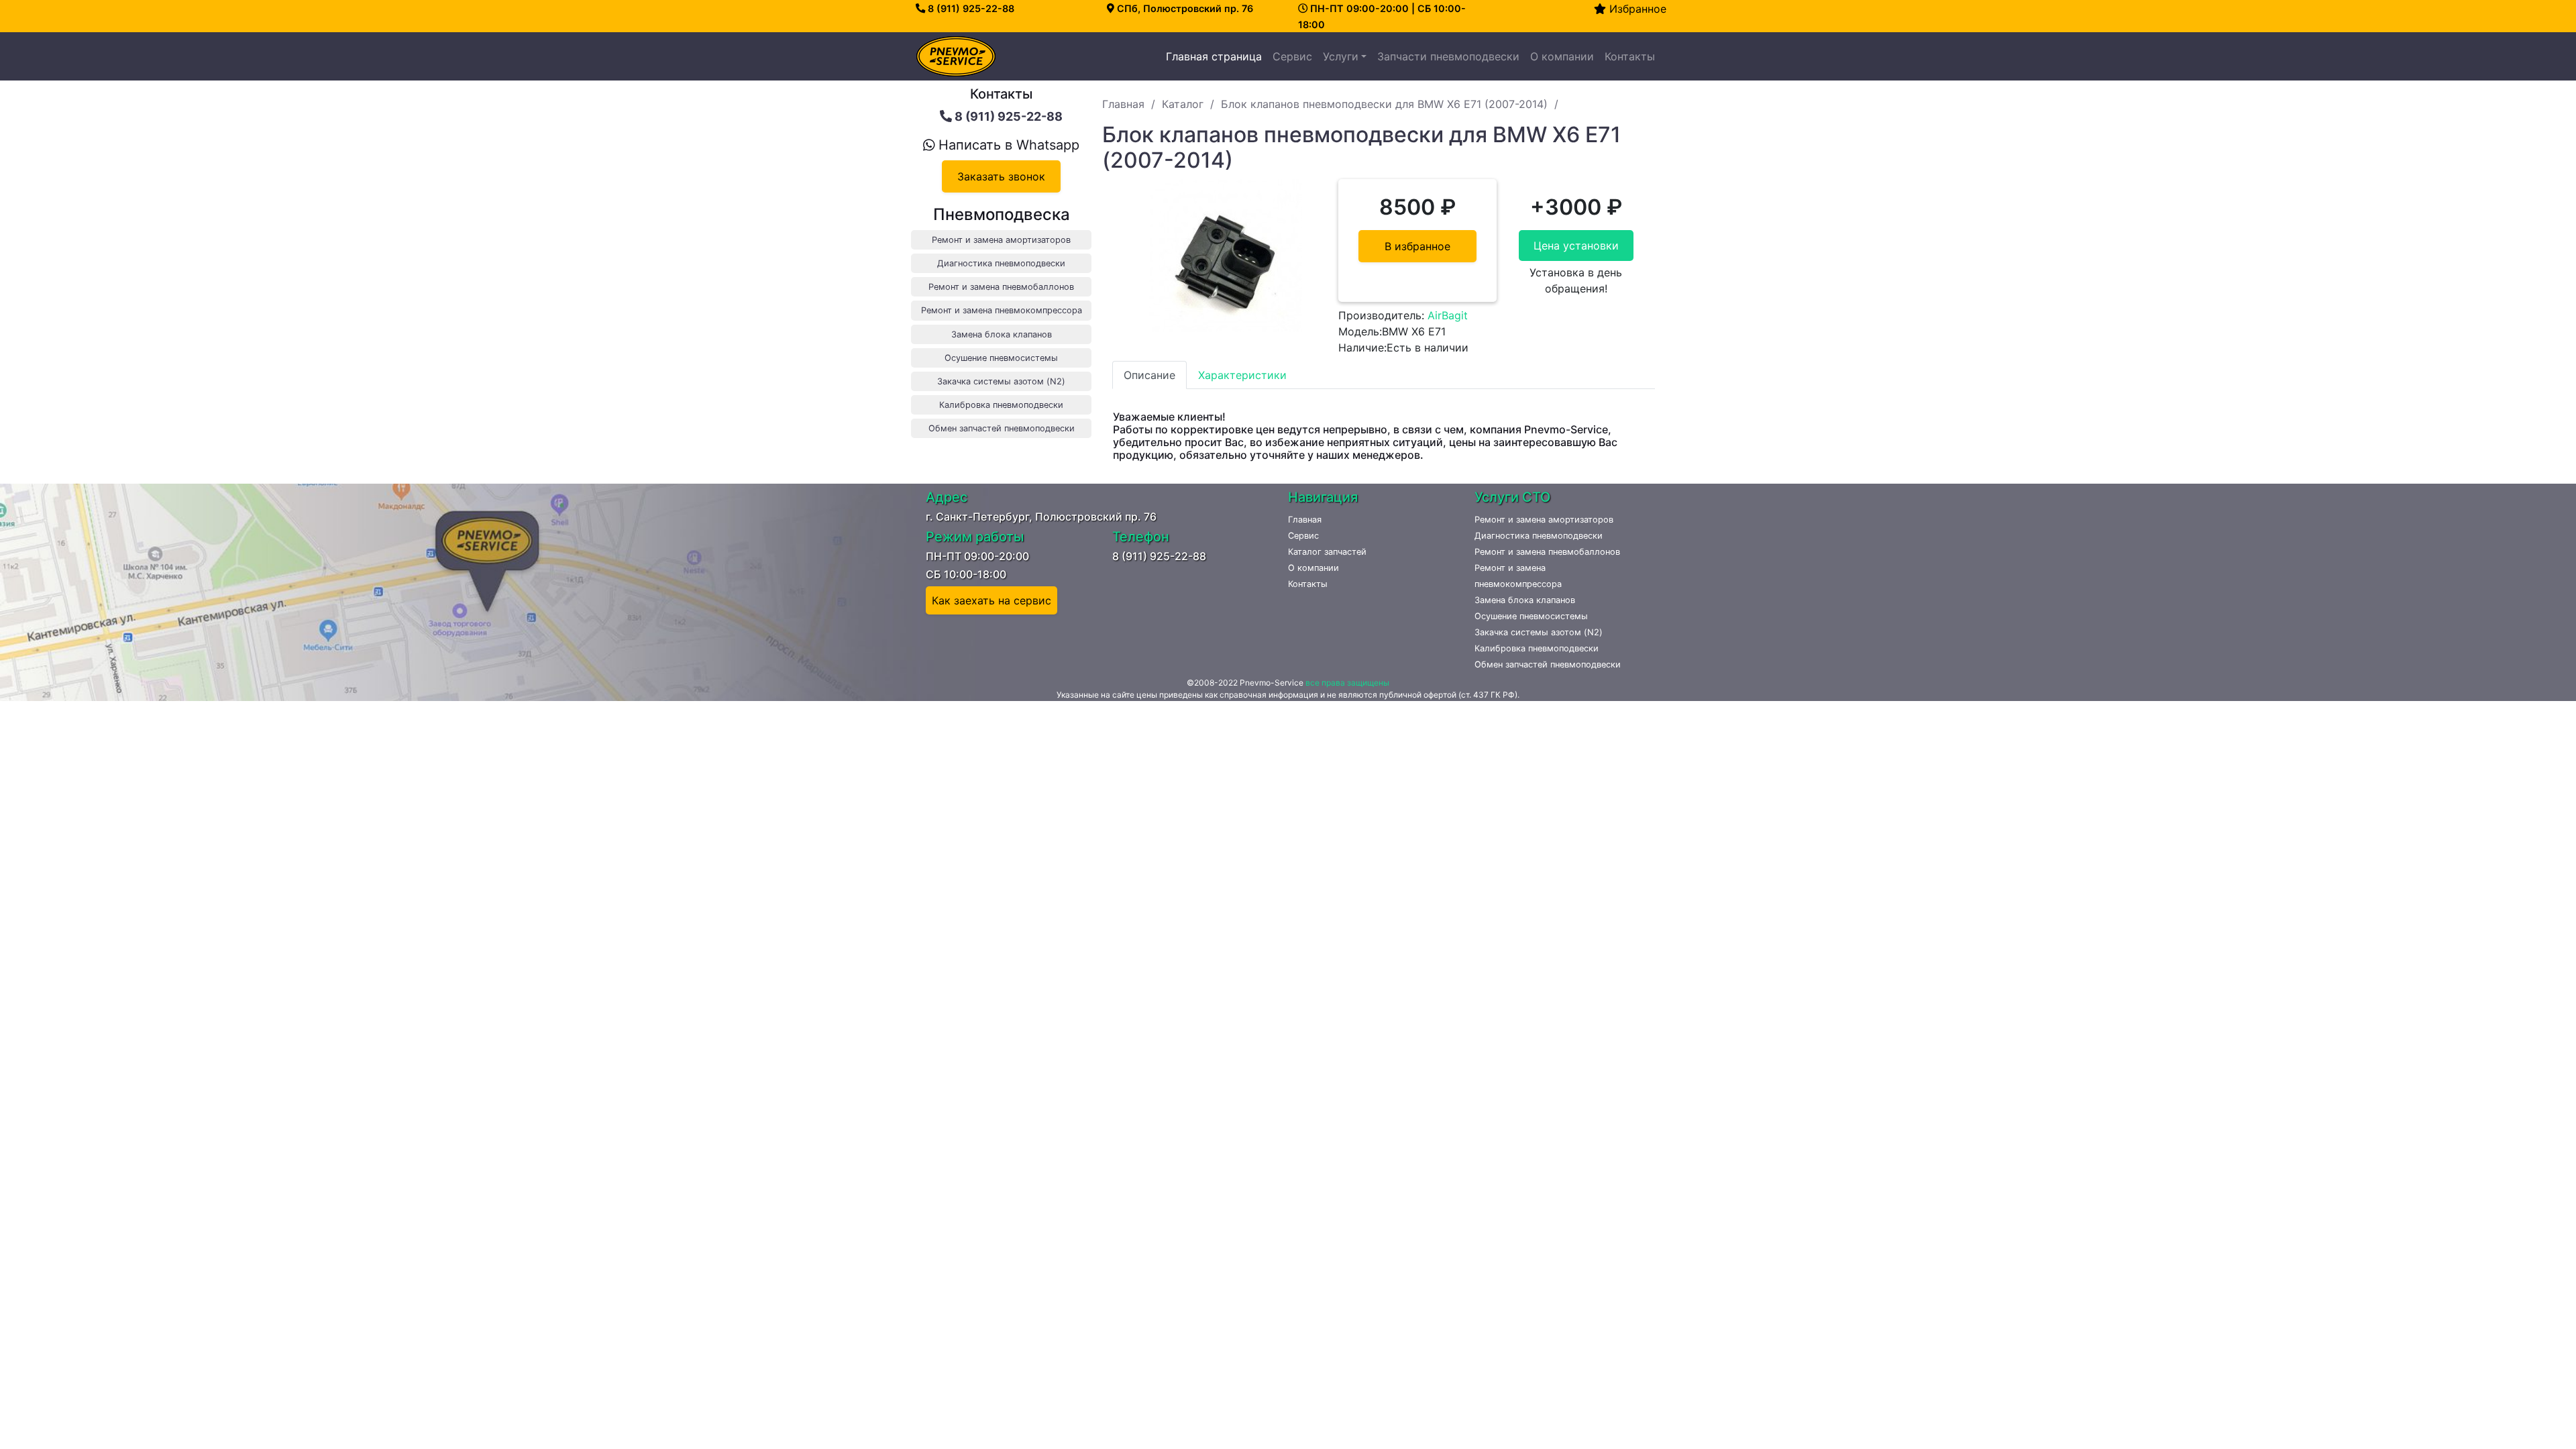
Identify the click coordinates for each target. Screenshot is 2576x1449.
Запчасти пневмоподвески (1448, 56)
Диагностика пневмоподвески (1539, 536)
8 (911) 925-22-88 (970, 8)
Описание (1149, 375)
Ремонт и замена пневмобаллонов (1547, 552)
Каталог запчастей (1327, 552)
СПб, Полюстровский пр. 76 (1184, 8)
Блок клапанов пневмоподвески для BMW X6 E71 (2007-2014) (1384, 104)
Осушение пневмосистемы (1531, 616)
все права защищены (1347, 683)
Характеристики (1242, 375)
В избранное (1417, 246)
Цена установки (1576, 246)
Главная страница (1217, 56)
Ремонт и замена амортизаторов (1544, 520)
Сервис (1292, 56)
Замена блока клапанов (1525, 600)
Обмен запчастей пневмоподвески (1548, 664)
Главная (1123, 104)
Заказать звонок (1001, 176)
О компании (1562, 56)
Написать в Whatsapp (1007, 145)
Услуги (1341, 56)
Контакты (1630, 56)
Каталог (1183, 104)
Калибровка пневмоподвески (1537, 648)
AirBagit (1448, 315)
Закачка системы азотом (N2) (1539, 632)
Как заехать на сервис (991, 600)
